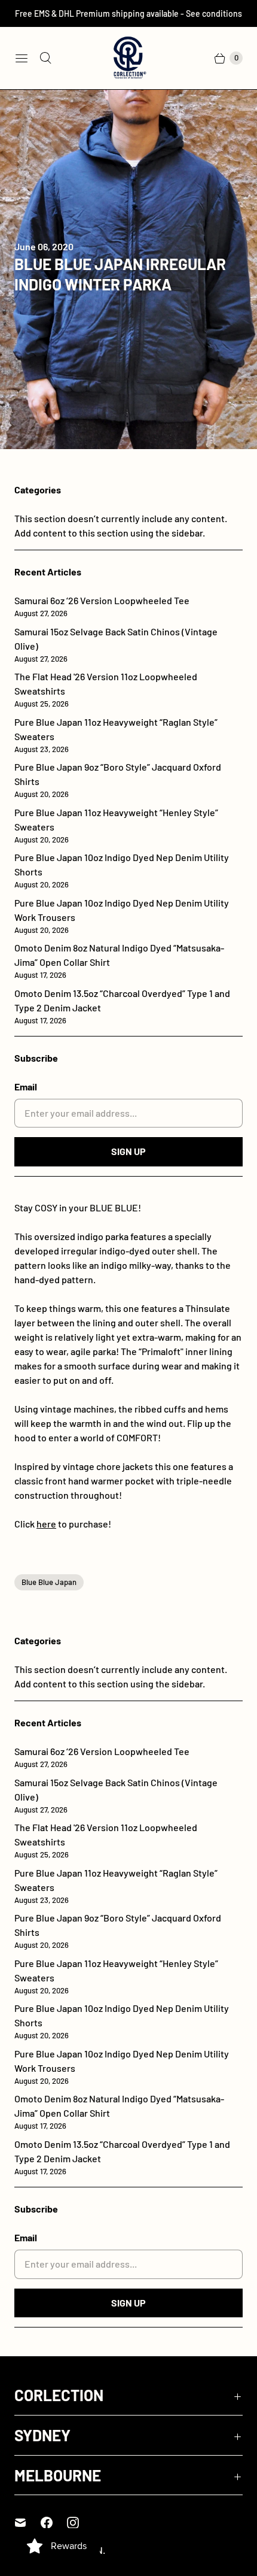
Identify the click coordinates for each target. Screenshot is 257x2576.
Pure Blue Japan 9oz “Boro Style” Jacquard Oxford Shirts (118, 780)
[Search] (45, 58)
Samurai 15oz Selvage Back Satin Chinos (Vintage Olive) (116, 645)
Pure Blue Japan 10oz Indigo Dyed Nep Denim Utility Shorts (122, 870)
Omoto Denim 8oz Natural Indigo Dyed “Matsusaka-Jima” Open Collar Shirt (119, 961)
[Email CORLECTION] (27, 2523)
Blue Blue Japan (49, 1582)
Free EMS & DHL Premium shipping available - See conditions (128, 13)
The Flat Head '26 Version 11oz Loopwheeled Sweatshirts (106, 690)
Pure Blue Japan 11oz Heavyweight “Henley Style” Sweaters (116, 825)
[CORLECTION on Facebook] (54, 2523)
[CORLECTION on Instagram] (80, 2523)
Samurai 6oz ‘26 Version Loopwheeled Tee (102, 606)
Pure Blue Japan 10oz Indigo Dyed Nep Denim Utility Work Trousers (122, 916)
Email (26, 1087)
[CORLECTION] (128, 58)
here (46, 1524)
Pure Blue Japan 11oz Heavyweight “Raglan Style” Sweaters (116, 735)
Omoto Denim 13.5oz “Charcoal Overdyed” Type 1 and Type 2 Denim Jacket (122, 1006)
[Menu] (22, 58)
